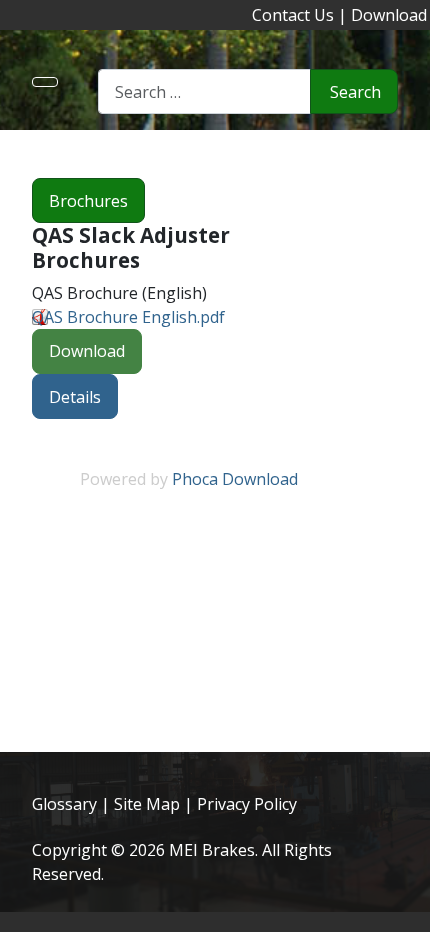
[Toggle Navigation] (45, 82)
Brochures (88, 201)
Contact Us (293, 15)
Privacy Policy (247, 804)
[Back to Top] (405, 907)
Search (355, 92)
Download (389, 15)
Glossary (64, 804)
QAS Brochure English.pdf (128, 317)
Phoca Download (235, 479)
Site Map (147, 804)
